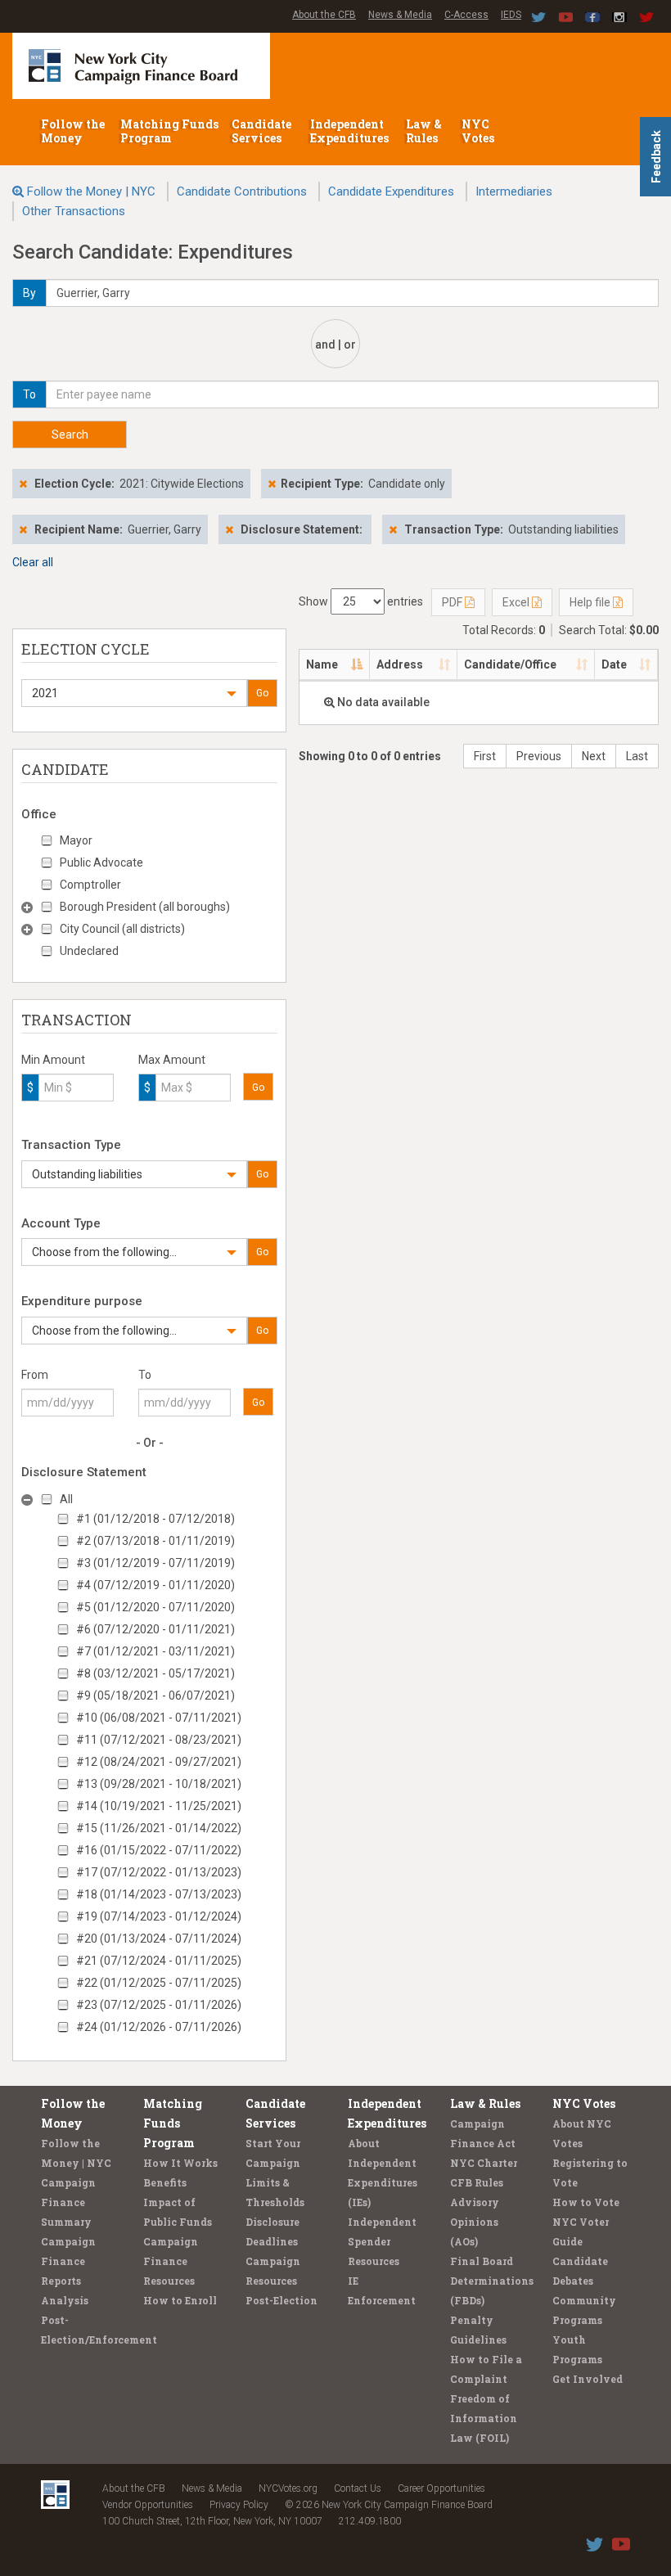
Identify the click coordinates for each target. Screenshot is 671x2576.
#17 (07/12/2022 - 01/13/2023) (159, 1872)
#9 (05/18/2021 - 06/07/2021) (155, 1696)
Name (322, 664)
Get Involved (588, 2379)
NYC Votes (479, 131)
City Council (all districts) (122, 929)
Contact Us (358, 2488)
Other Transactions (74, 211)
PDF (453, 602)
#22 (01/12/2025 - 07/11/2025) (159, 1983)
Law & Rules (424, 131)
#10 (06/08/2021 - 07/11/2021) (159, 1718)
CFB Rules (477, 2182)
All (66, 1499)
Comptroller (90, 885)
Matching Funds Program (169, 131)
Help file (591, 602)
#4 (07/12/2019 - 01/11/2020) (155, 1585)
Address (400, 664)
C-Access (466, 15)
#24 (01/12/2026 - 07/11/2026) (159, 2027)
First (485, 756)
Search (70, 435)
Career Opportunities (441, 2488)
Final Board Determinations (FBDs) (492, 2281)
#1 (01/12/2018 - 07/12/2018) (155, 1519)
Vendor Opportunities (148, 2505)
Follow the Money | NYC (91, 191)
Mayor (76, 840)
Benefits (165, 2182)
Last (637, 756)
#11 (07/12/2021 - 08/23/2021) (159, 1740)
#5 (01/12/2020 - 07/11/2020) (155, 1607)
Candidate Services (261, 131)
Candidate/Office (510, 664)
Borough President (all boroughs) (145, 907)
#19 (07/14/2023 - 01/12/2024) (159, 1916)
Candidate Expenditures (391, 191)
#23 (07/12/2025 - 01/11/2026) (159, 2005)
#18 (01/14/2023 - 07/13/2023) (159, 1894)
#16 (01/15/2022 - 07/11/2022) (159, 1850)
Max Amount (172, 1060)
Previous (539, 756)
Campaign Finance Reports (68, 2261)
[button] (134, 693)
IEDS (511, 15)
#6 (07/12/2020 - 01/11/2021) (155, 1629)
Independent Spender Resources (382, 2241)
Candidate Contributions (242, 191)
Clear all (33, 562)
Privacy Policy (239, 2505)
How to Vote (586, 2202)
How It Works (180, 2163)
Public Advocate (101, 862)
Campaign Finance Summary (68, 2202)
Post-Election (281, 2300)
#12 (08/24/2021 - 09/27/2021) (159, 1762)
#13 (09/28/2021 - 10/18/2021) (159, 1784)
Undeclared (89, 951)
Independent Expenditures (351, 131)
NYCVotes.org (288, 2488)
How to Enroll (180, 2300)
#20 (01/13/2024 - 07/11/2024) (159, 1939)
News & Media (400, 15)
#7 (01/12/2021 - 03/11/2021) (155, 1651)
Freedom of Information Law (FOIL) (484, 2418)
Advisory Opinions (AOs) (475, 2222)
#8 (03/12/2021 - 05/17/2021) (155, 1673)
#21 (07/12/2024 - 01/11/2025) (159, 1961)
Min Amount (53, 1060)
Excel (517, 602)
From (35, 1375)
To (145, 1375)
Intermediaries (514, 191)
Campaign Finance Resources (171, 2261)
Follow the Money (73, 131)
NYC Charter (484, 2163)
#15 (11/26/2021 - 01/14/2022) (159, 1828)
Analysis (65, 2300)
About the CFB (324, 15)
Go (262, 693)
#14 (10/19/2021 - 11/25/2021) (159, 1806)
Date (614, 664)
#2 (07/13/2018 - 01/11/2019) (155, 1541)
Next (594, 756)
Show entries (361, 601)
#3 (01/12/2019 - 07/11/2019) (155, 1563)
